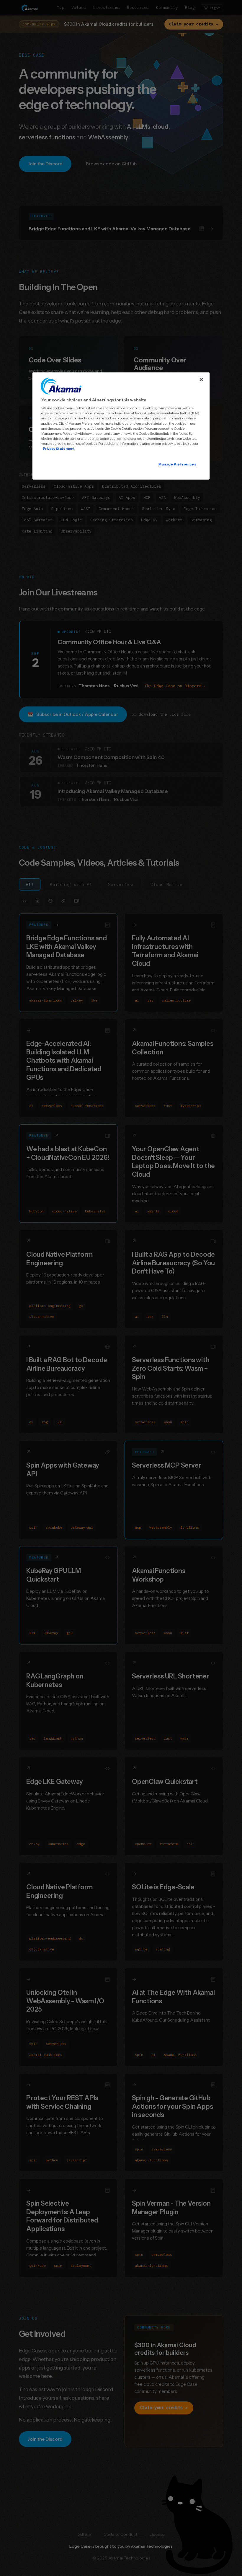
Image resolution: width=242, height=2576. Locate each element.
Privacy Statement (59, 449)
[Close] (201, 380)
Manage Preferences (177, 464)
